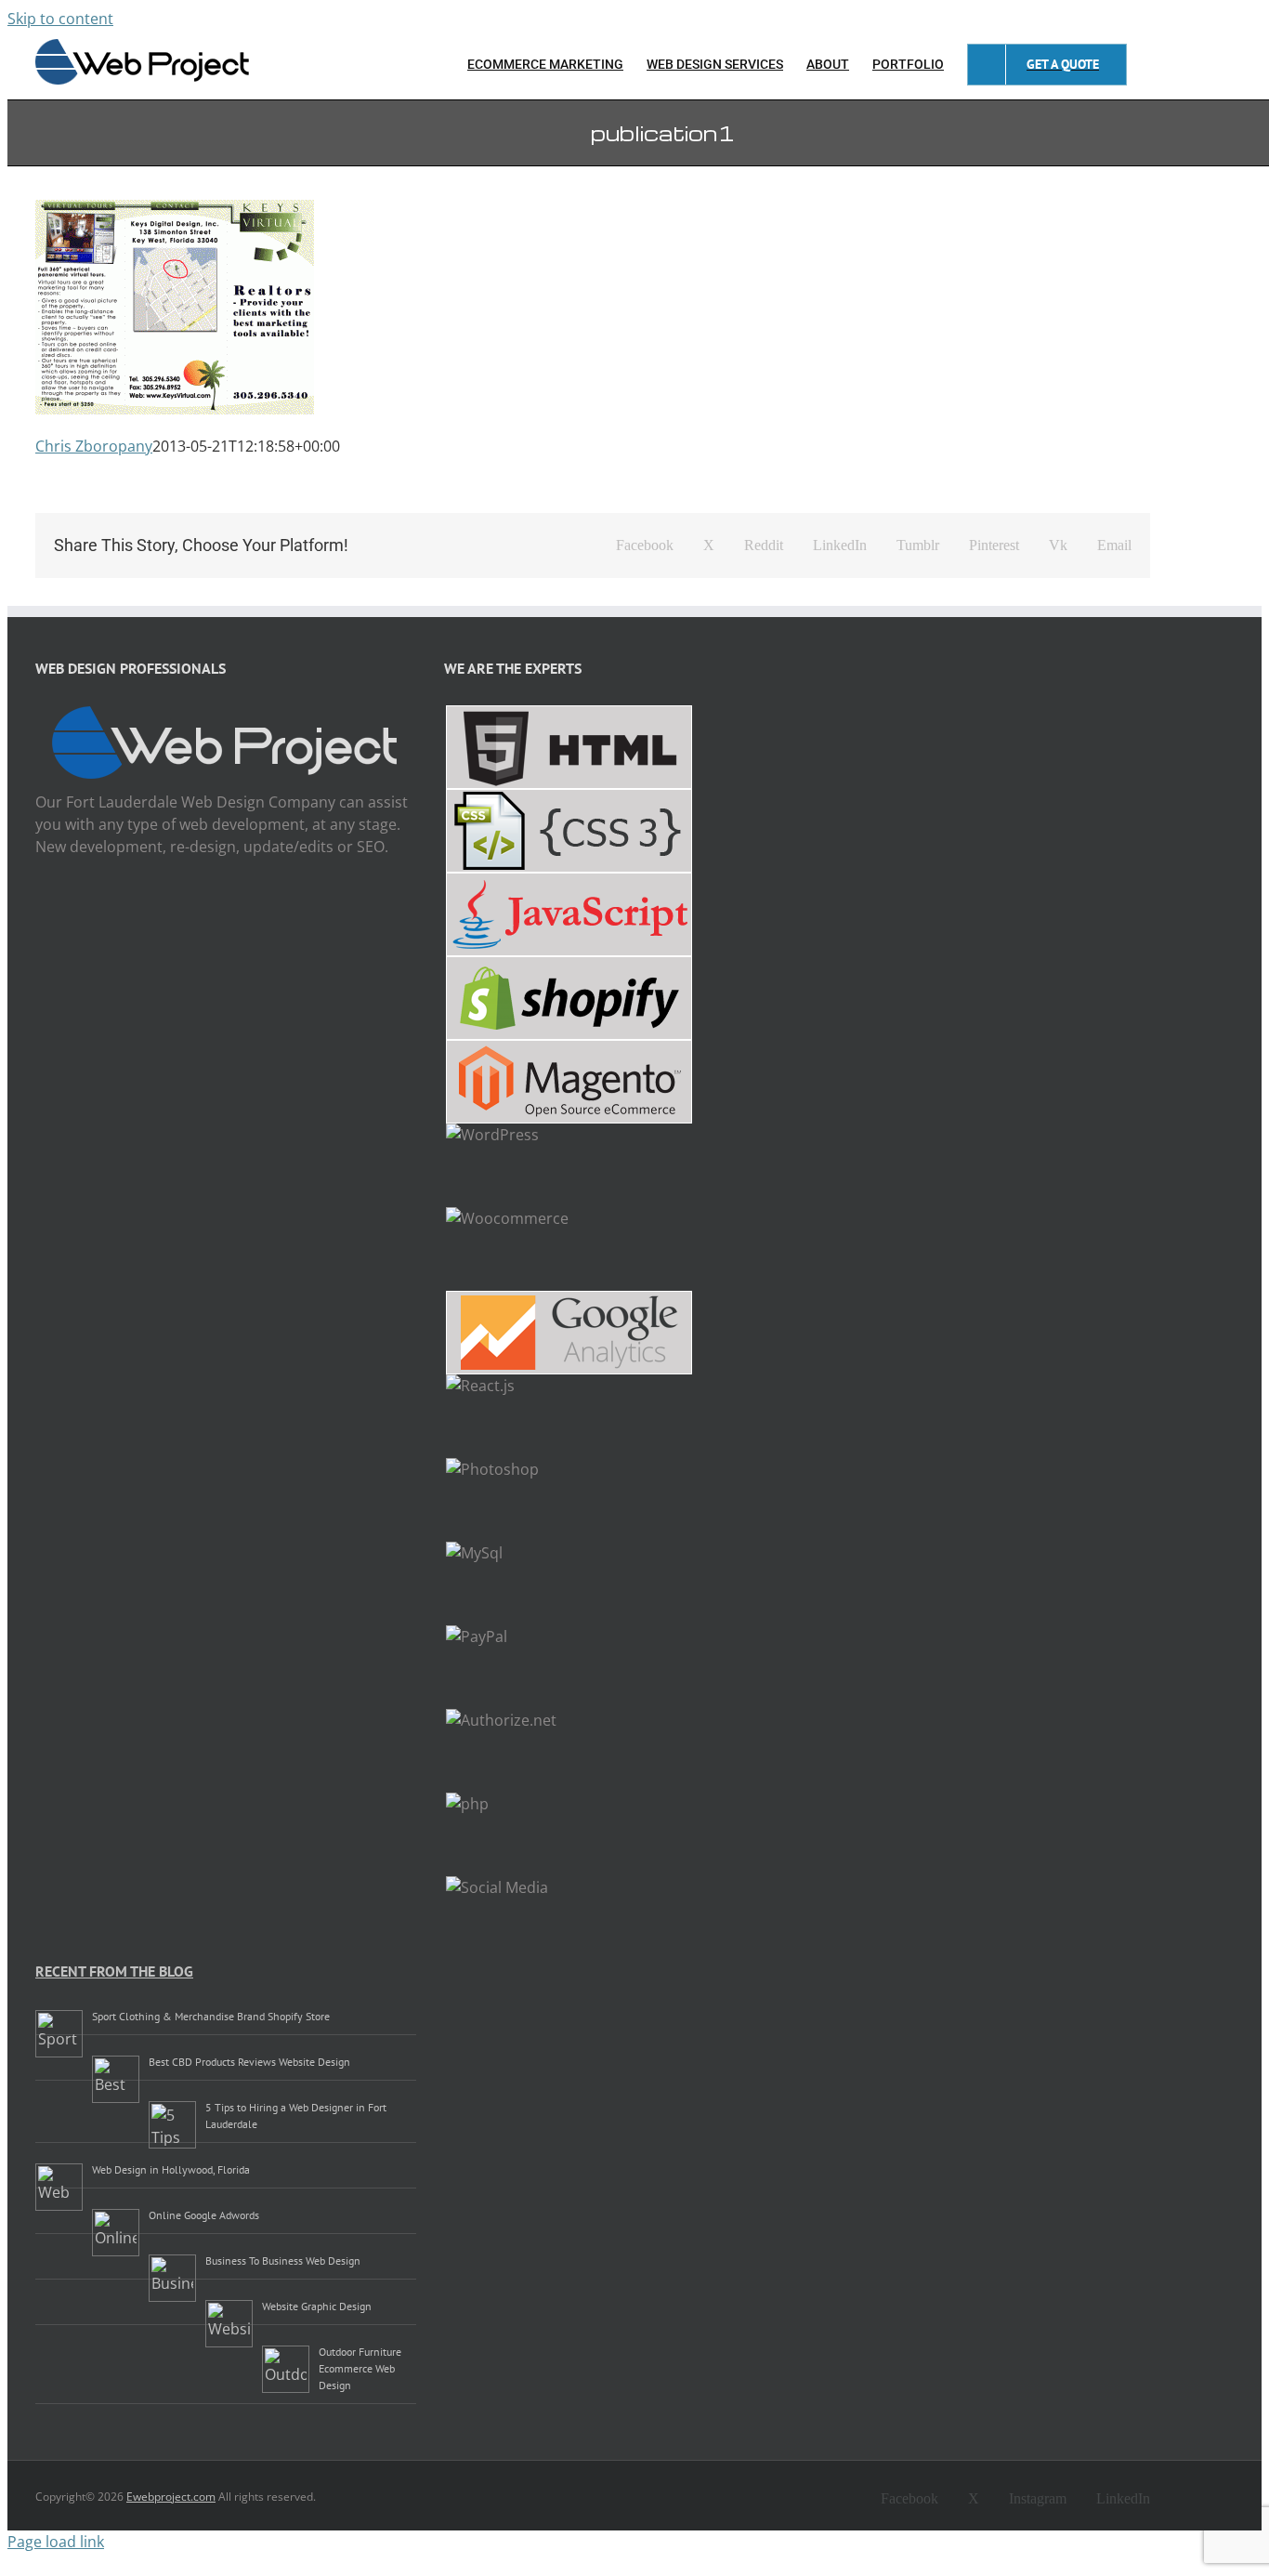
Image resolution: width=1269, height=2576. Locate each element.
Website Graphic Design (317, 2306)
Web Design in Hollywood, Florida (171, 2169)
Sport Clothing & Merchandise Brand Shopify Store (211, 2016)
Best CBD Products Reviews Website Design (249, 2062)
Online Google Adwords (204, 2215)
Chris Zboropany (94, 446)
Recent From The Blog (114, 1971)
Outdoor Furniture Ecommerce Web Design (360, 2368)
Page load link (56, 2542)
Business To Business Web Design (283, 2261)
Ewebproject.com (171, 2497)
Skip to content (60, 19)
